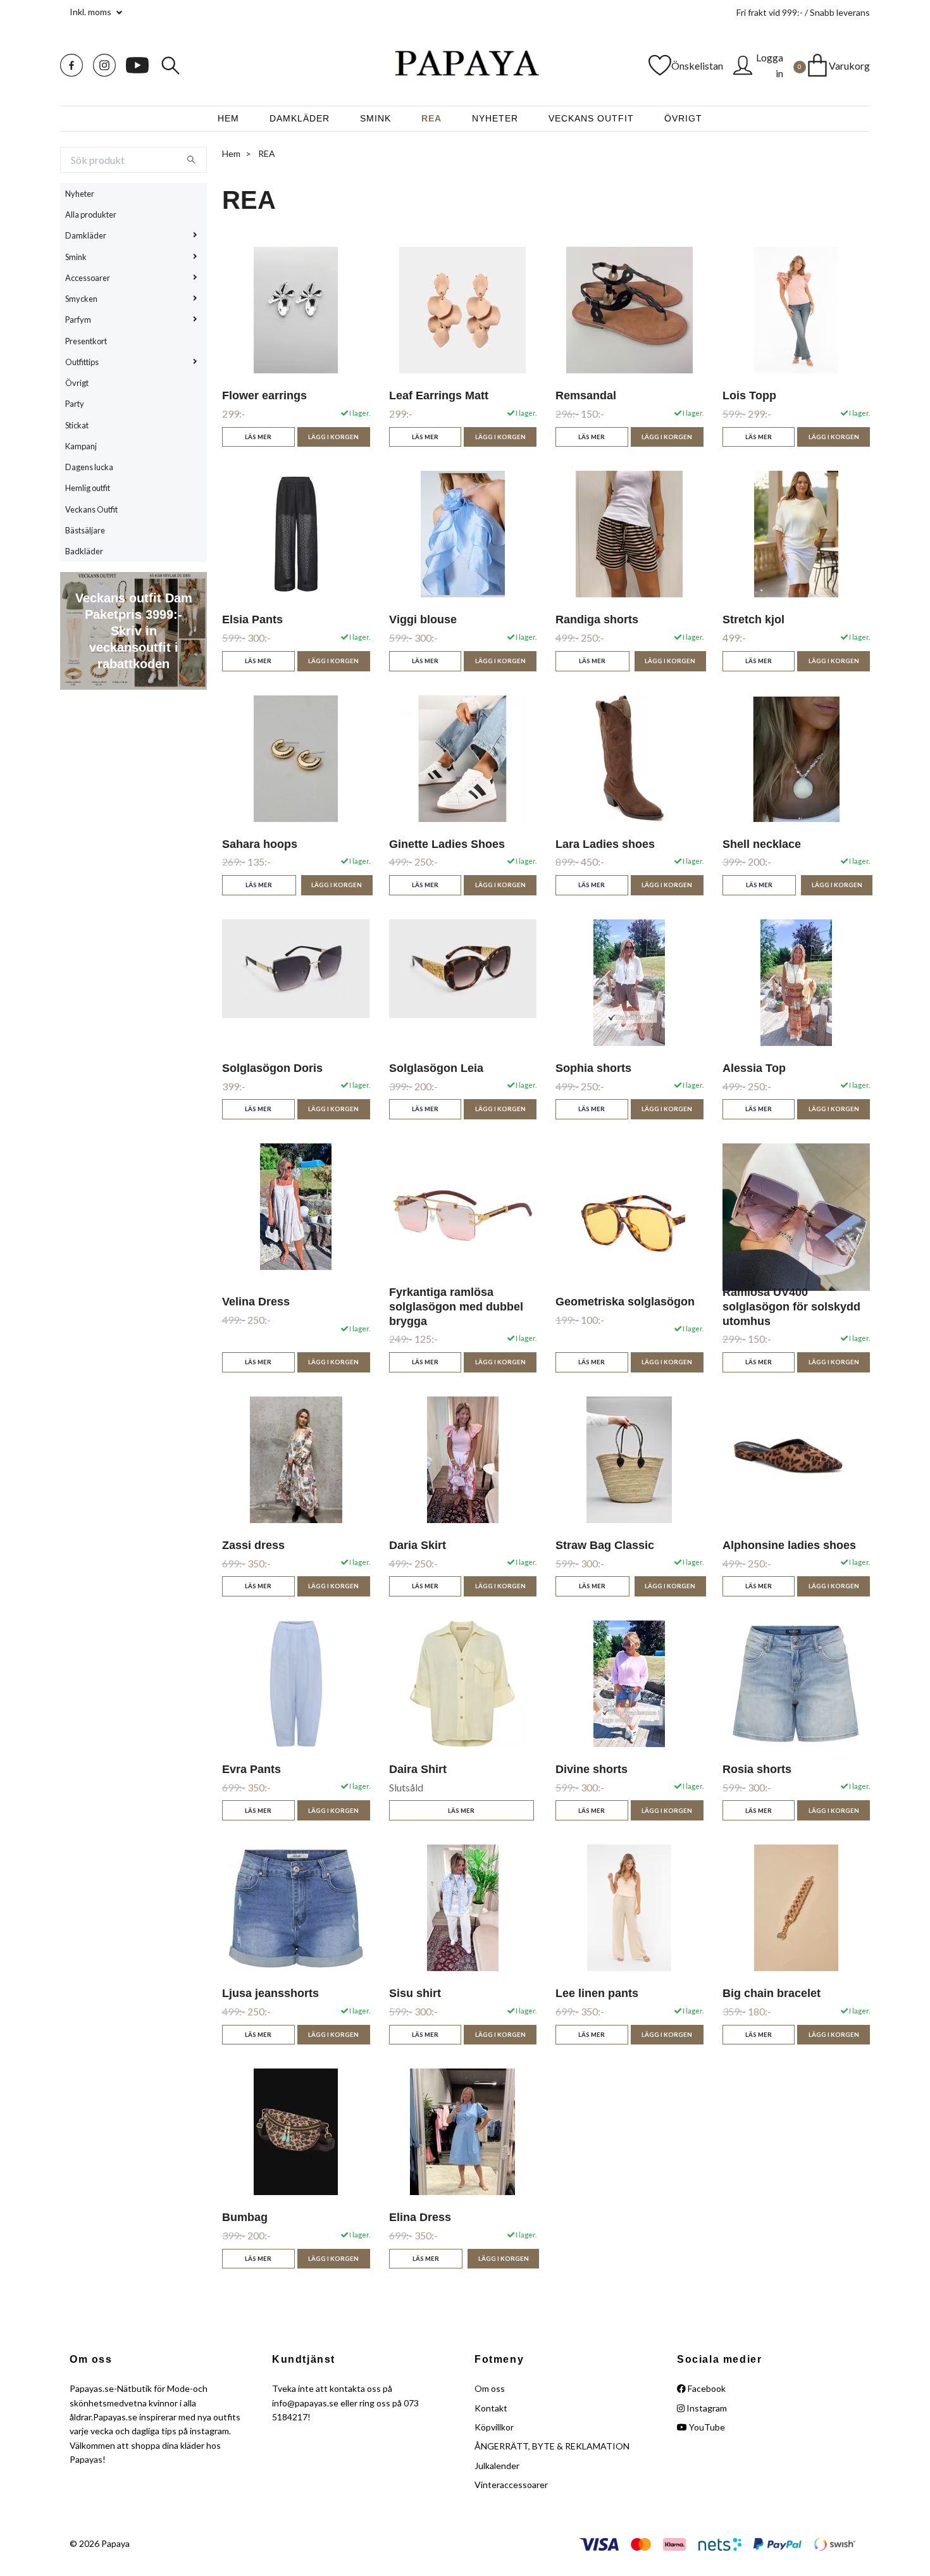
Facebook (706, 2388)
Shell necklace (762, 844)
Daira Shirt (418, 1769)
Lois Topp (749, 395)
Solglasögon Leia (436, 1068)
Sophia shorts (593, 1068)
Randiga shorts (597, 619)
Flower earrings (264, 395)
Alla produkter (91, 215)
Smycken (81, 299)
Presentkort (86, 341)
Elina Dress (420, 2217)
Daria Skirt (418, 1545)
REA (431, 118)
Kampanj (81, 446)
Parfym (78, 320)
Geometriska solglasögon (625, 1302)
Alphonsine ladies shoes (789, 1545)
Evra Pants (251, 1769)
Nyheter (495, 118)
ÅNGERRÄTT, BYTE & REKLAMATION (552, 2446)
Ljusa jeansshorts (270, 1993)
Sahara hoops (260, 844)
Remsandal (586, 395)
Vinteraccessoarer (511, 2485)
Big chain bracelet (772, 1993)
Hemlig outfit (88, 488)
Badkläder (84, 551)
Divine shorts (592, 1769)
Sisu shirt (415, 1993)
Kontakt (491, 2408)
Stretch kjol (753, 619)
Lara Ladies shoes (605, 844)
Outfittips (82, 362)
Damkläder (300, 118)
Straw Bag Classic (605, 1545)
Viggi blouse (423, 619)
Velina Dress (256, 1302)
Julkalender (497, 2466)
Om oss (490, 2388)
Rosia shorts (757, 1769)
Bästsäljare (85, 530)
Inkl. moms (91, 12)
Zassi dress (253, 1545)
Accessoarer (88, 278)
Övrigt (683, 118)
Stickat (77, 425)
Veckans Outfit (591, 118)
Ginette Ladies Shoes (447, 844)
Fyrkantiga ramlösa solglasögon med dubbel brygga (456, 1307)
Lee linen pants (597, 1993)
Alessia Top (754, 1068)
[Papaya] (465, 65)
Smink (375, 118)
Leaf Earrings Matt (439, 395)
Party (75, 404)
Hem (228, 118)
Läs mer (425, 437)
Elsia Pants (252, 619)
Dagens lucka (89, 467)
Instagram (706, 2408)
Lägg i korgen (500, 437)
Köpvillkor (494, 2427)
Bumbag (245, 2217)
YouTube (706, 2427)
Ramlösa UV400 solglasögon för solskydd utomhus (791, 1307)
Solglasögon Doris (272, 1068)
